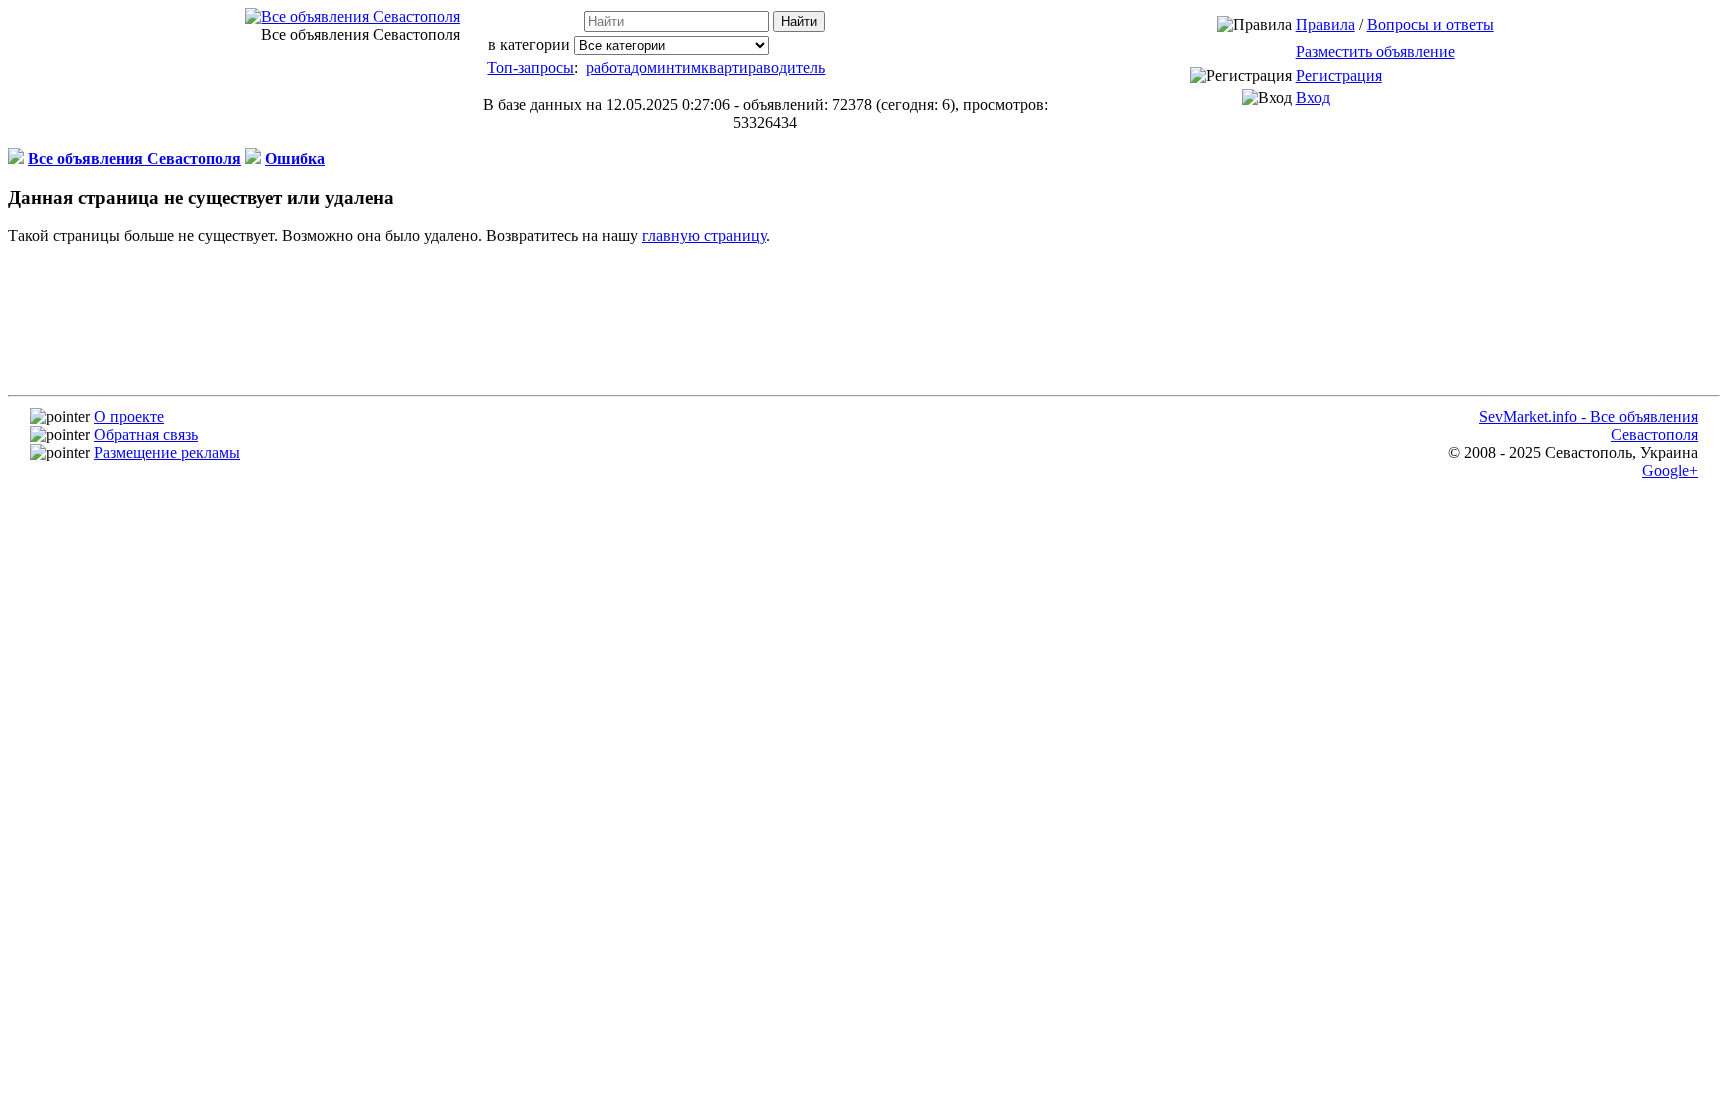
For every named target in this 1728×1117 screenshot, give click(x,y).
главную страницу (704, 235)
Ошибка (295, 158)
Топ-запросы (530, 67)
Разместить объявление (1375, 51)
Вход (1313, 97)
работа (608, 67)
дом (644, 67)
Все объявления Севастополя (134, 158)
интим (679, 67)
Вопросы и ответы (1430, 24)
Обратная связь (146, 434)
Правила (1325, 24)
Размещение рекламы (167, 452)
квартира (732, 67)
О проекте (129, 416)
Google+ (1670, 470)
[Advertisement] (876, 489)
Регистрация (1339, 75)
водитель (794, 67)
